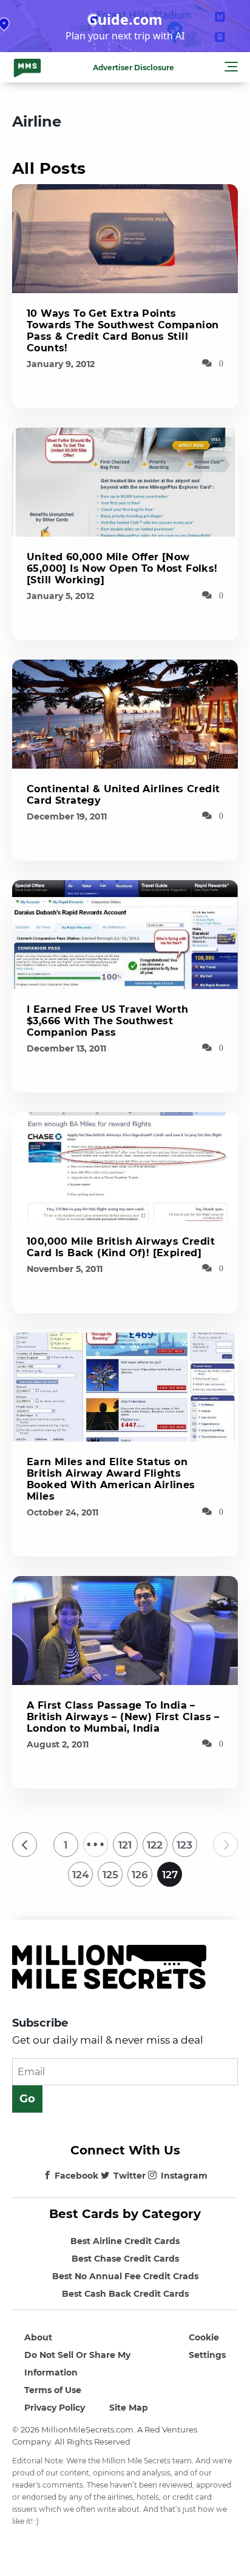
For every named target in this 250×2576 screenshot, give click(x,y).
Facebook (76, 2176)
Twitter (130, 2176)
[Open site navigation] (231, 68)
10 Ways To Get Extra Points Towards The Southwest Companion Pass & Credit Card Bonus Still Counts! (123, 331)
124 (81, 1875)
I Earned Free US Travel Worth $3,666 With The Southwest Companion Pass (108, 1021)
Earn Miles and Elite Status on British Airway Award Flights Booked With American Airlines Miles (111, 1479)
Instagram (184, 2176)
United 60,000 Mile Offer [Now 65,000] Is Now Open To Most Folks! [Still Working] (122, 568)
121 (125, 1845)
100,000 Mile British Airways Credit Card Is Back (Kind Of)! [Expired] (121, 1247)
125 (110, 1875)
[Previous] (25, 1845)
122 (155, 1845)
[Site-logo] (27, 67)
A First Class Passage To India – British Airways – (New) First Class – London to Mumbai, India (123, 1717)
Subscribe (40, 2023)
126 (140, 1875)
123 (184, 1845)
